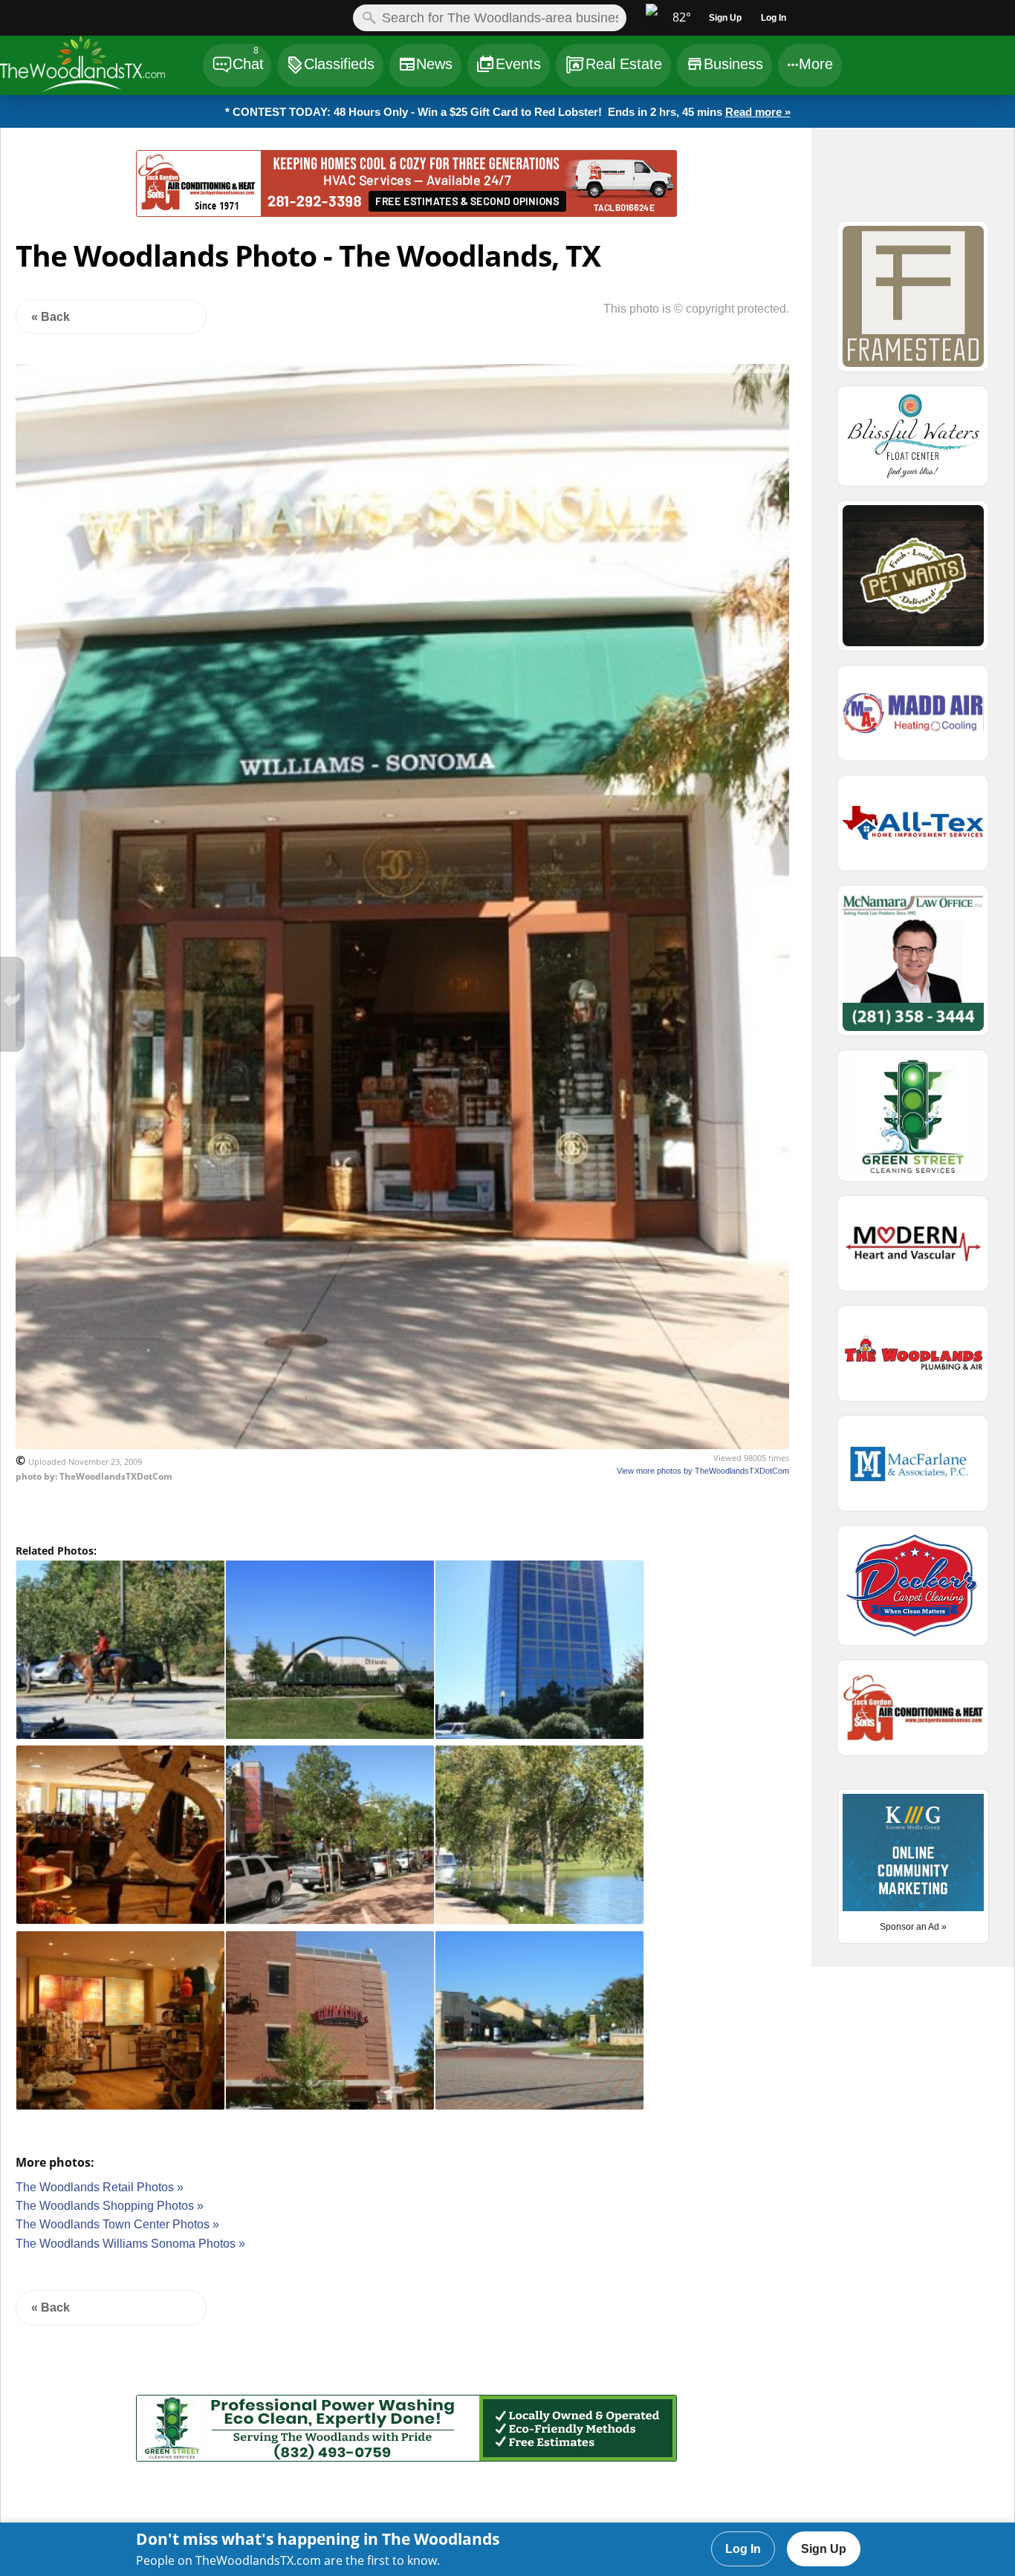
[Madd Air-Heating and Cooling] (913, 720)
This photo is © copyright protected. (696, 309)
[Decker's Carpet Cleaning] (913, 1592)
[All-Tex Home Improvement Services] (913, 830)
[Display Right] (745, 186)
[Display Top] (406, 145)
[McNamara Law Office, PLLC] (913, 967)
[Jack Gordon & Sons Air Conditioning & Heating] (406, 213)
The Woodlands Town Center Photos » (117, 2224)
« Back (51, 317)
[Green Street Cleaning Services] (406, 2458)
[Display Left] (68, 186)
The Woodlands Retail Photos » (100, 2187)
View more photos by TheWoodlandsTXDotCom (703, 1471)
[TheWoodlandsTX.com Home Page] (101, 67)
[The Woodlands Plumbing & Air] (913, 1360)
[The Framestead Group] (913, 303)
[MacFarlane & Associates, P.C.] (913, 1470)
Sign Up (824, 2549)
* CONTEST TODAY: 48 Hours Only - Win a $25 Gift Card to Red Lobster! (508, 112)
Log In (743, 2549)
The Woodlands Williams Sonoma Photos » (130, 2244)
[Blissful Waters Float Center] (913, 443)
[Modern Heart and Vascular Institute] (913, 1250)
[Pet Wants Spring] (913, 582)
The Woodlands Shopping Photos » (110, 2206)
